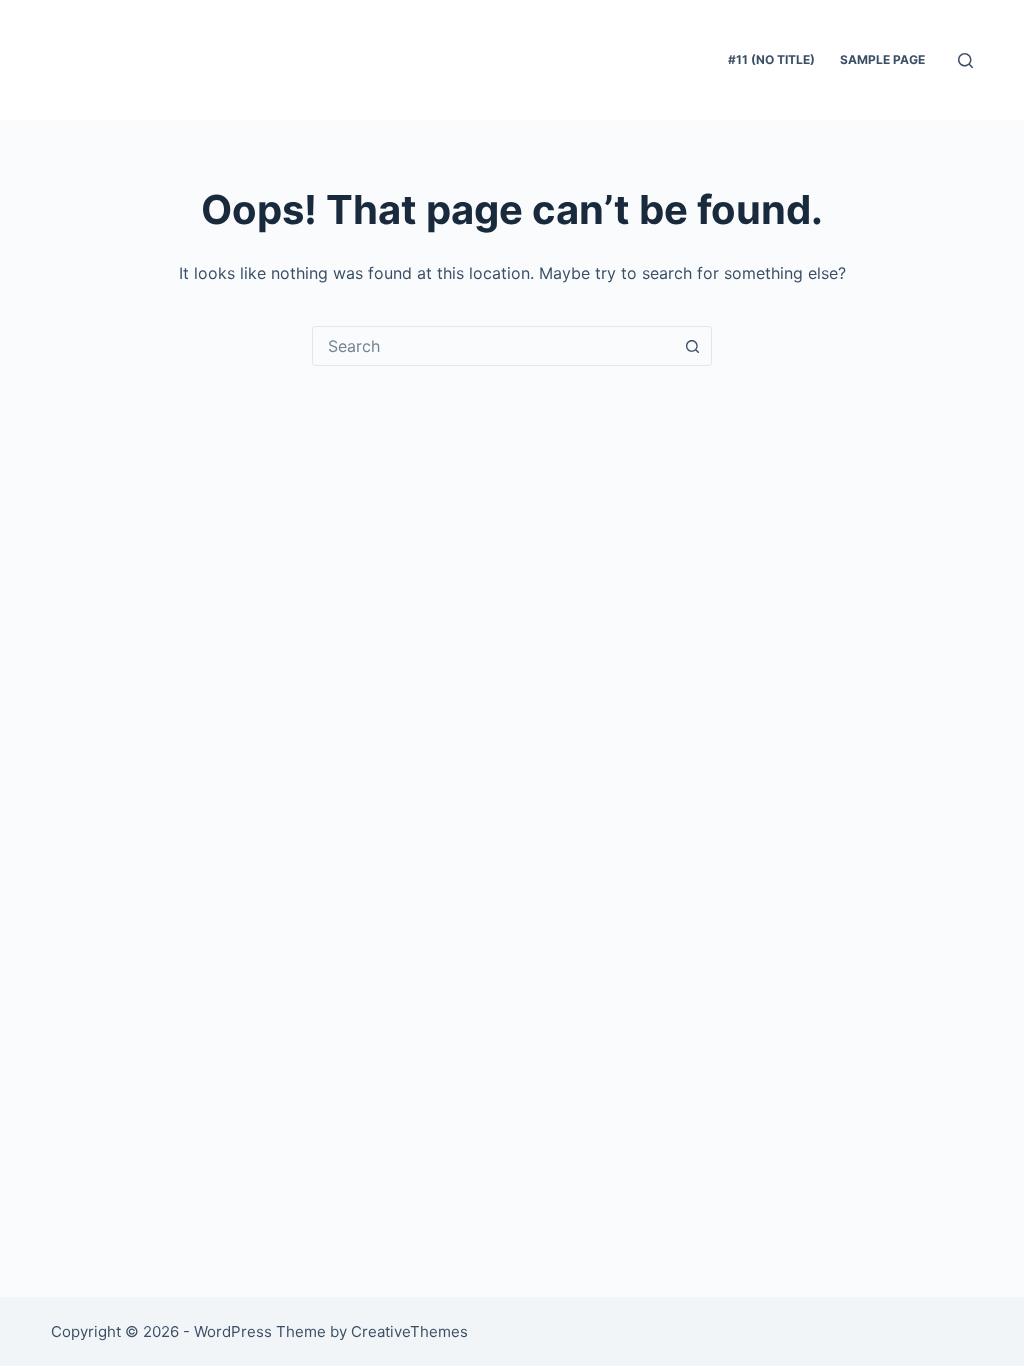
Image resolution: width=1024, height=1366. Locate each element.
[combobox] (493, 346)
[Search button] (692, 346)
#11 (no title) (771, 59)
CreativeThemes (409, 1331)
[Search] (965, 60)
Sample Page (882, 59)
